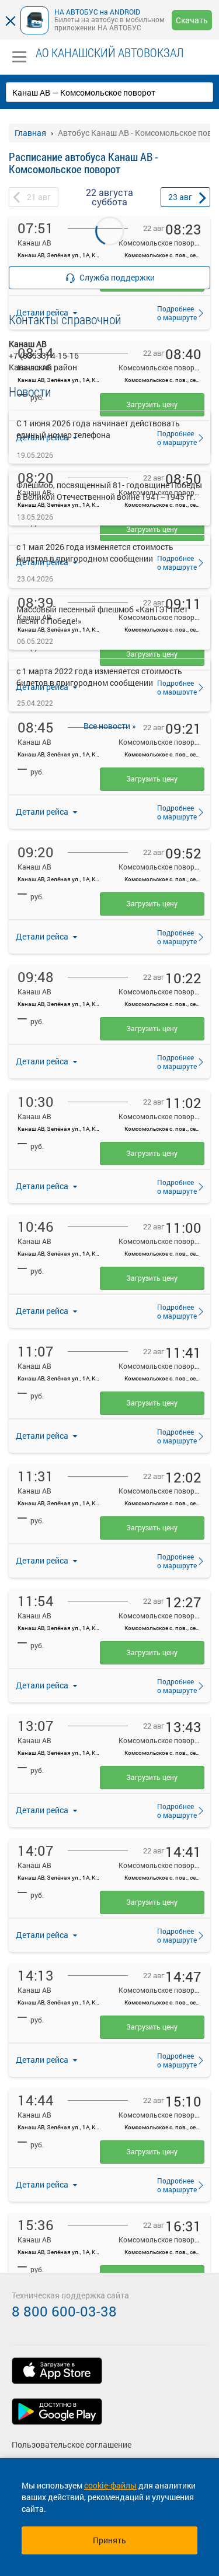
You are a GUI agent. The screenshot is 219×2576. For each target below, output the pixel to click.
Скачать (192, 20)
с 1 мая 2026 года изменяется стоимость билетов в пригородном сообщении (95, 553)
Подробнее (173, 812)
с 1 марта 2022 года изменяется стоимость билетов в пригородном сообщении (99, 677)
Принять (109, 2540)
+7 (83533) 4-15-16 (44, 355)
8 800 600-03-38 (64, 2311)
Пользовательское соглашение (72, 2444)
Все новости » (110, 726)
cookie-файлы (110, 2485)
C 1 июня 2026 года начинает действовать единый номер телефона (98, 429)
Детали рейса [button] (43, 812)
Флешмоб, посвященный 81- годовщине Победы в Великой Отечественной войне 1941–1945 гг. (109, 491)
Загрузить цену (152, 779)
